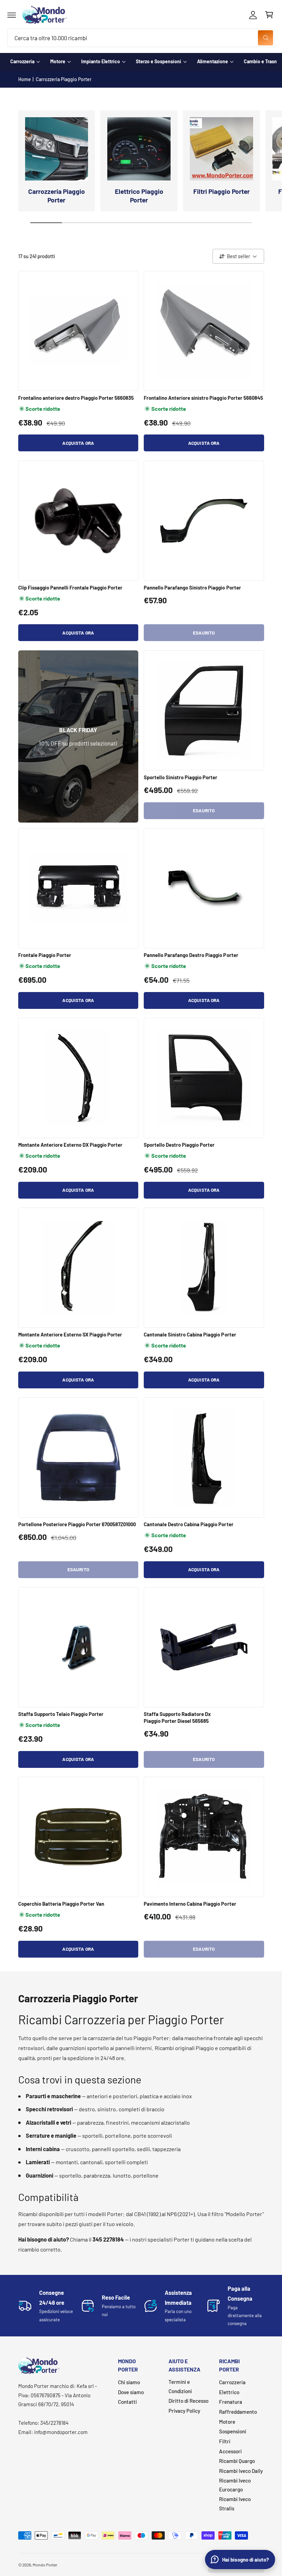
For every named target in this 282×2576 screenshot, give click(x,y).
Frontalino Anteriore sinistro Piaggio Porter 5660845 (203, 398)
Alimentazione (213, 61)
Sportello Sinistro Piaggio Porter (181, 777)
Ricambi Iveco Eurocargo (235, 2485)
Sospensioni (233, 2431)
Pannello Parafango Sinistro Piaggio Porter (192, 587)
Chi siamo (129, 2382)
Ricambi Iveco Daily (241, 2471)
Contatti (127, 2402)
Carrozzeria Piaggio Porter (64, 79)
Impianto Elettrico (101, 61)
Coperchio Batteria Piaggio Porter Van (61, 1904)
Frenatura (231, 2402)
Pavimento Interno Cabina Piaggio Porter (190, 1904)
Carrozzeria (22, 61)
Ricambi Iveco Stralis (235, 2504)
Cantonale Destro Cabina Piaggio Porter (189, 1524)
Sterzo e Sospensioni (159, 61)
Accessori (230, 2451)
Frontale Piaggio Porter (45, 955)
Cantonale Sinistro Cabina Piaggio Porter (190, 1334)
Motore (58, 61)
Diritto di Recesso (188, 2401)
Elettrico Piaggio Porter (139, 196)
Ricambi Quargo (237, 2461)
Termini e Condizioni (180, 2386)
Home (25, 79)
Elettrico (229, 2392)
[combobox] (141, 38)
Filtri (225, 2441)
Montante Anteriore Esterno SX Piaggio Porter (70, 1334)
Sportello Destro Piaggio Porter (179, 1145)
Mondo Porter (45, 2565)
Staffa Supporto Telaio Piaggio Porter (61, 1714)
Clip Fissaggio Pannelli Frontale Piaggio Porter (70, 587)
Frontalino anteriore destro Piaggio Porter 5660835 (76, 398)
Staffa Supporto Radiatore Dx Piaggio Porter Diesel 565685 (177, 1717)
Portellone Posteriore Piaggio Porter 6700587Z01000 (77, 1524)
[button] (12, 15)
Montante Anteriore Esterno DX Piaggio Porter (70, 1145)
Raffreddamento (238, 2412)
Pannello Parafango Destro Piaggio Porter (191, 955)
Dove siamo (131, 2392)
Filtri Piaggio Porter (221, 191)
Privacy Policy (184, 2411)
